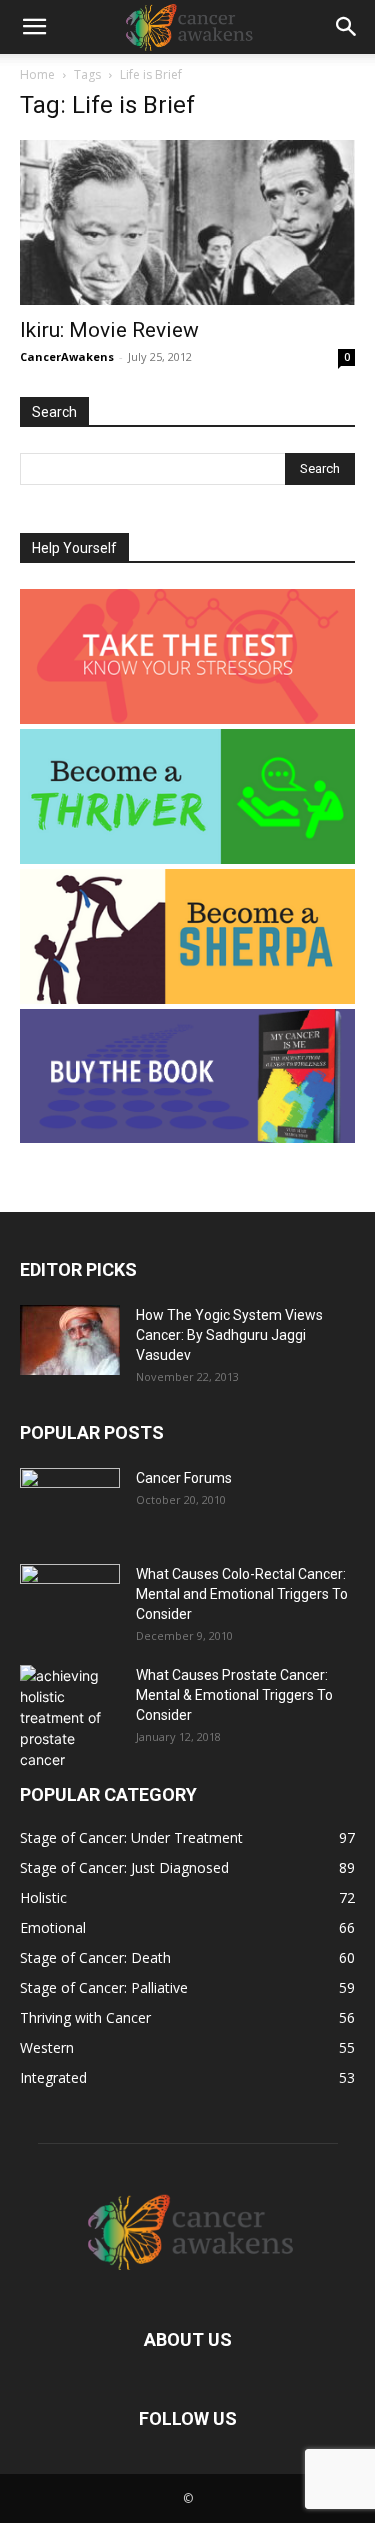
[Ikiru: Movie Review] (187, 222)
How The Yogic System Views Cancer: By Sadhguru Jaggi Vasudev (229, 1335)
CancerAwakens (67, 356)
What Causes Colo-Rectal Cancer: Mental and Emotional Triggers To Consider (242, 1594)
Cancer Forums (184, 1478)
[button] (34, 27)
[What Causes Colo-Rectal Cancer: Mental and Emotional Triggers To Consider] (70, 1599)
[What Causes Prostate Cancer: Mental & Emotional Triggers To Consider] (70, 1717)
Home (37, 74)
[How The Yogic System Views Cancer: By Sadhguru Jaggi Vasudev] (70, 1340)
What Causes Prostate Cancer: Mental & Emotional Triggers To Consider (234, 1695)
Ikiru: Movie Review (109, 330)
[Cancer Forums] (70, 1503)
